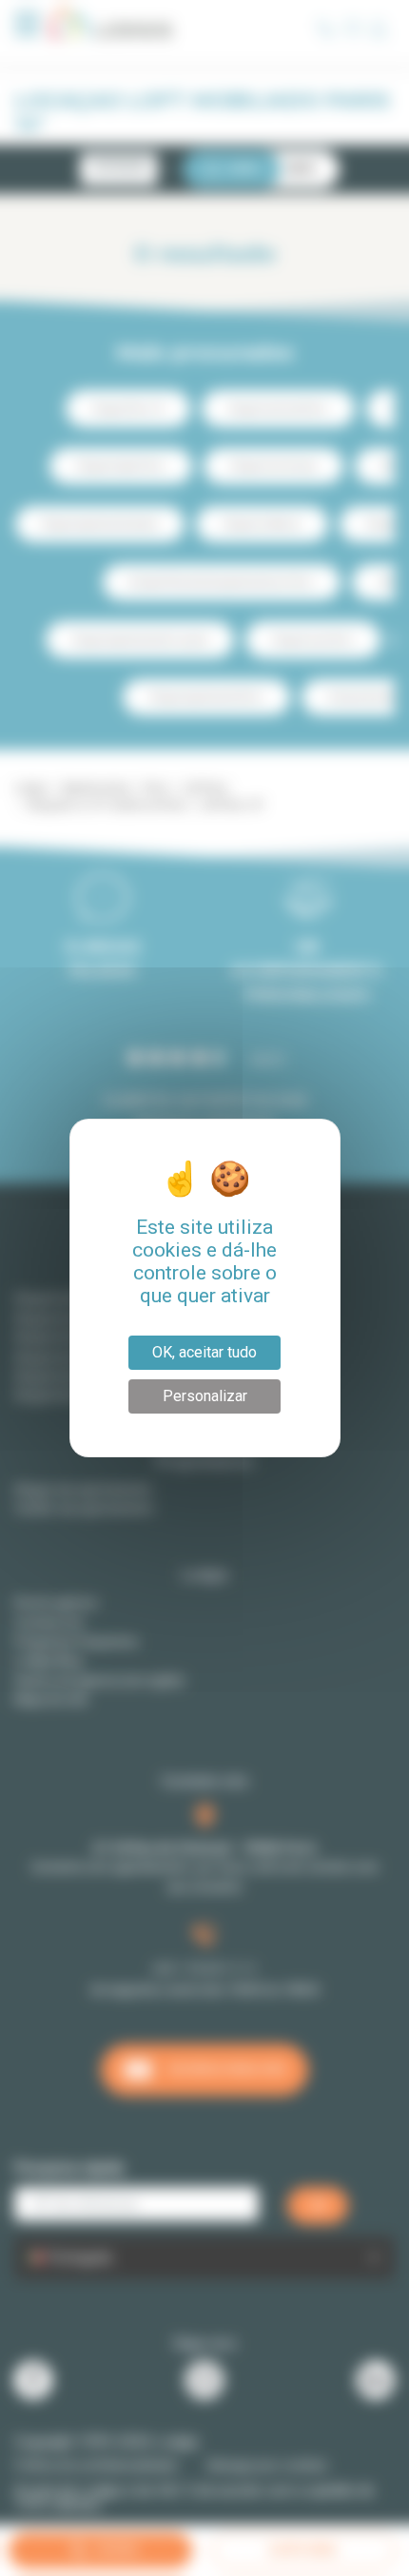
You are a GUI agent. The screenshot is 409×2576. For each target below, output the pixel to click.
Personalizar (205, 1396)
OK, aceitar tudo (204, 1352)
